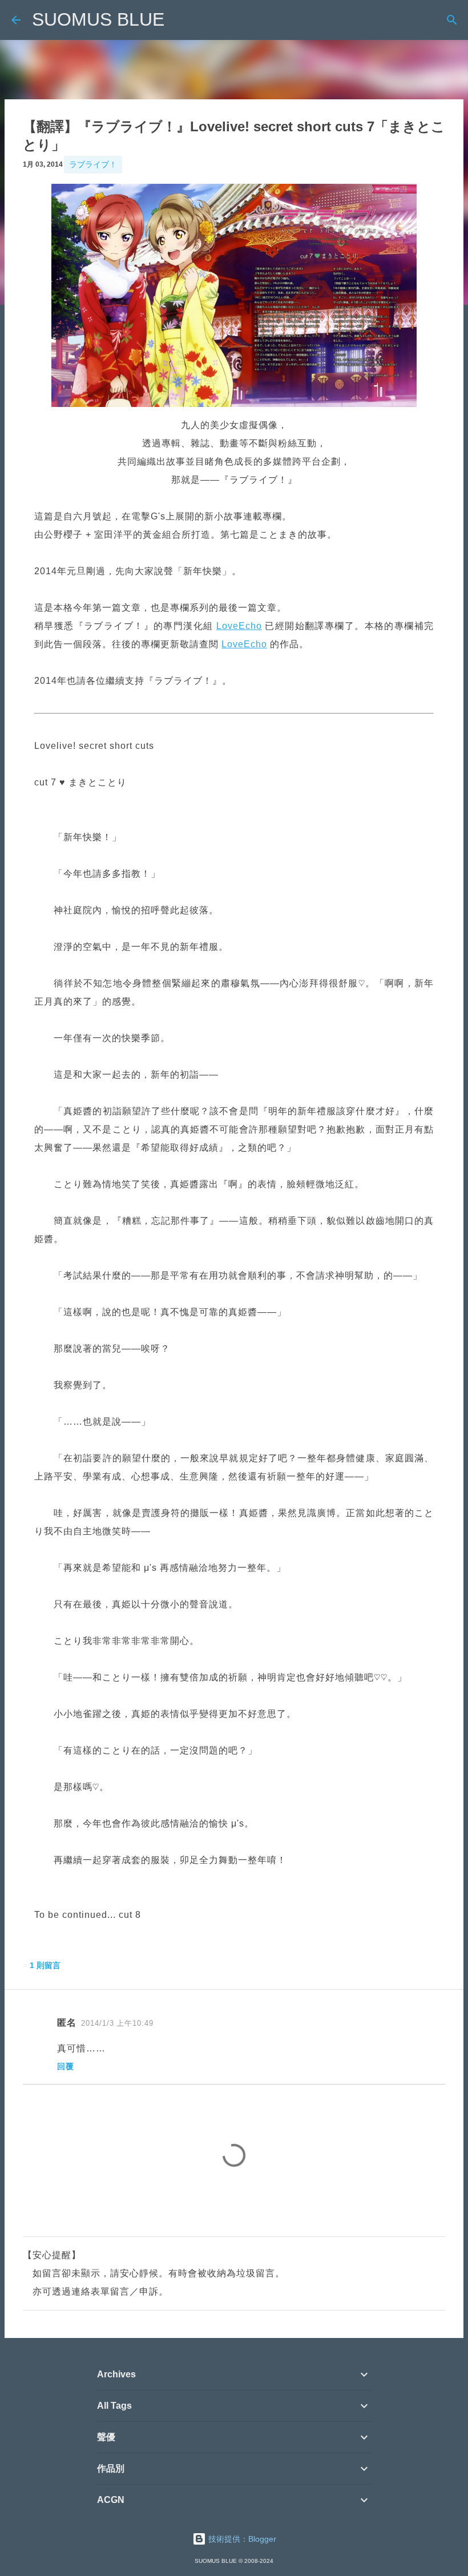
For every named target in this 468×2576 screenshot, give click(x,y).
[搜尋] (452, 20)
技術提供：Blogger (241, 2539)
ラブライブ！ (93, 164)
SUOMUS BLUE (98, 19)
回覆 (66, 2066)
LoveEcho (239, 626)
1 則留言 (45, 1965)
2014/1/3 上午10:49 (117, 2023)
